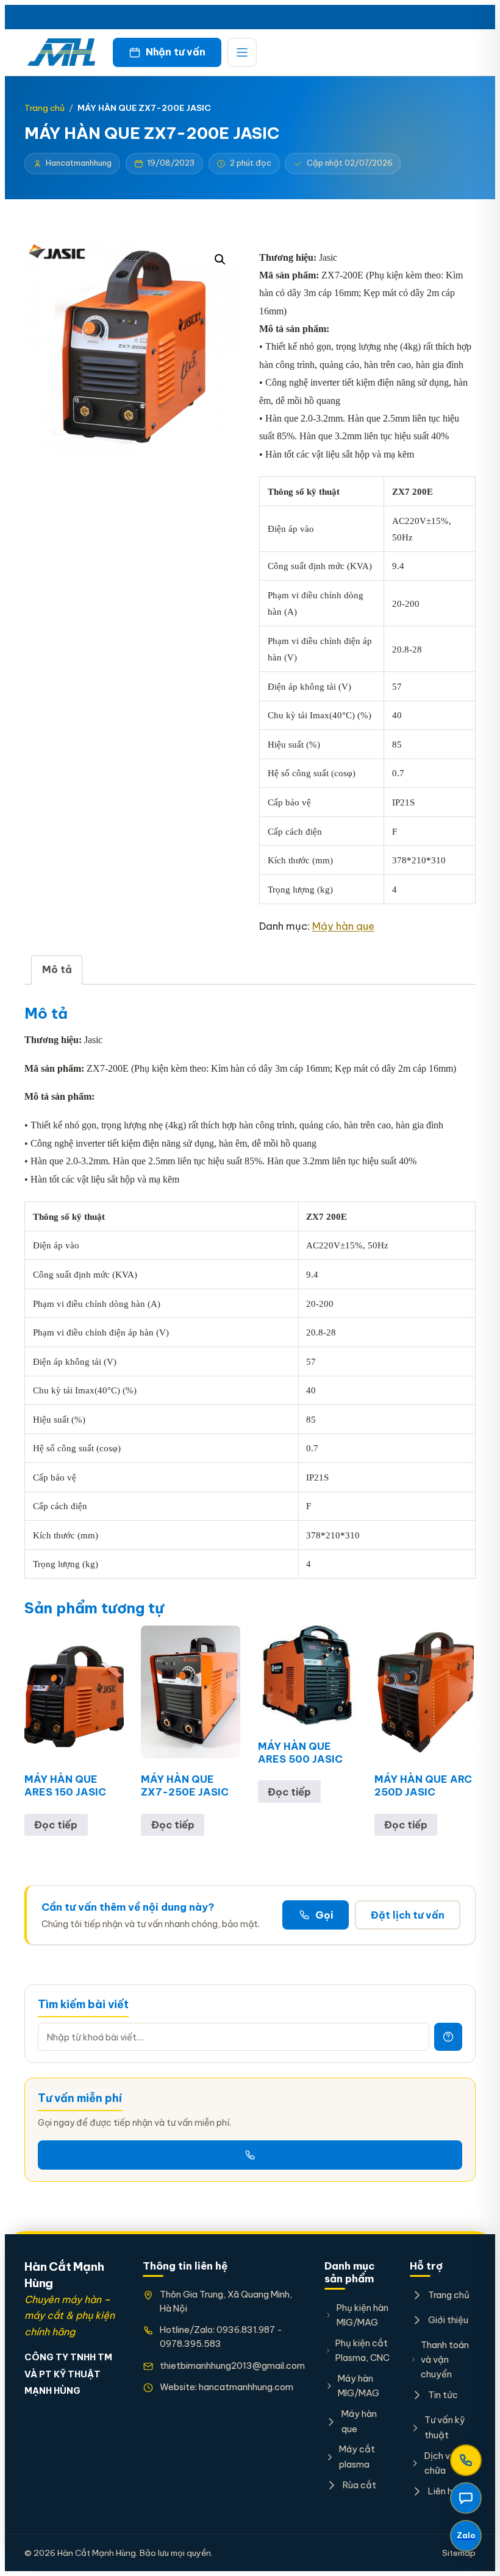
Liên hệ (443, 2491)
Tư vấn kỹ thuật (445, 2427)
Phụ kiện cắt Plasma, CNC (362, 2350)
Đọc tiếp (56, 1825)
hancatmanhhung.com (246, 2387)
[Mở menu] (242, 52)
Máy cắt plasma (357, 2456)
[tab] (57, 970)
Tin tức (443, 2395)
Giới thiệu (448, 2320)
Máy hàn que (343, 926)
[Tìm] (448, 2037)
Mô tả (57, 969)
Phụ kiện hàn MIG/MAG (362, 2315)
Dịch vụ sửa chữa (448, 2463)
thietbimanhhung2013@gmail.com (232, 2365)
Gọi (324, 1915)
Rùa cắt (359, 2485)
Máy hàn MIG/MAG (359, 2386)
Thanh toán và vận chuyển (445, 2360)
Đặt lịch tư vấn (408, 1915)
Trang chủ (45, 108)
